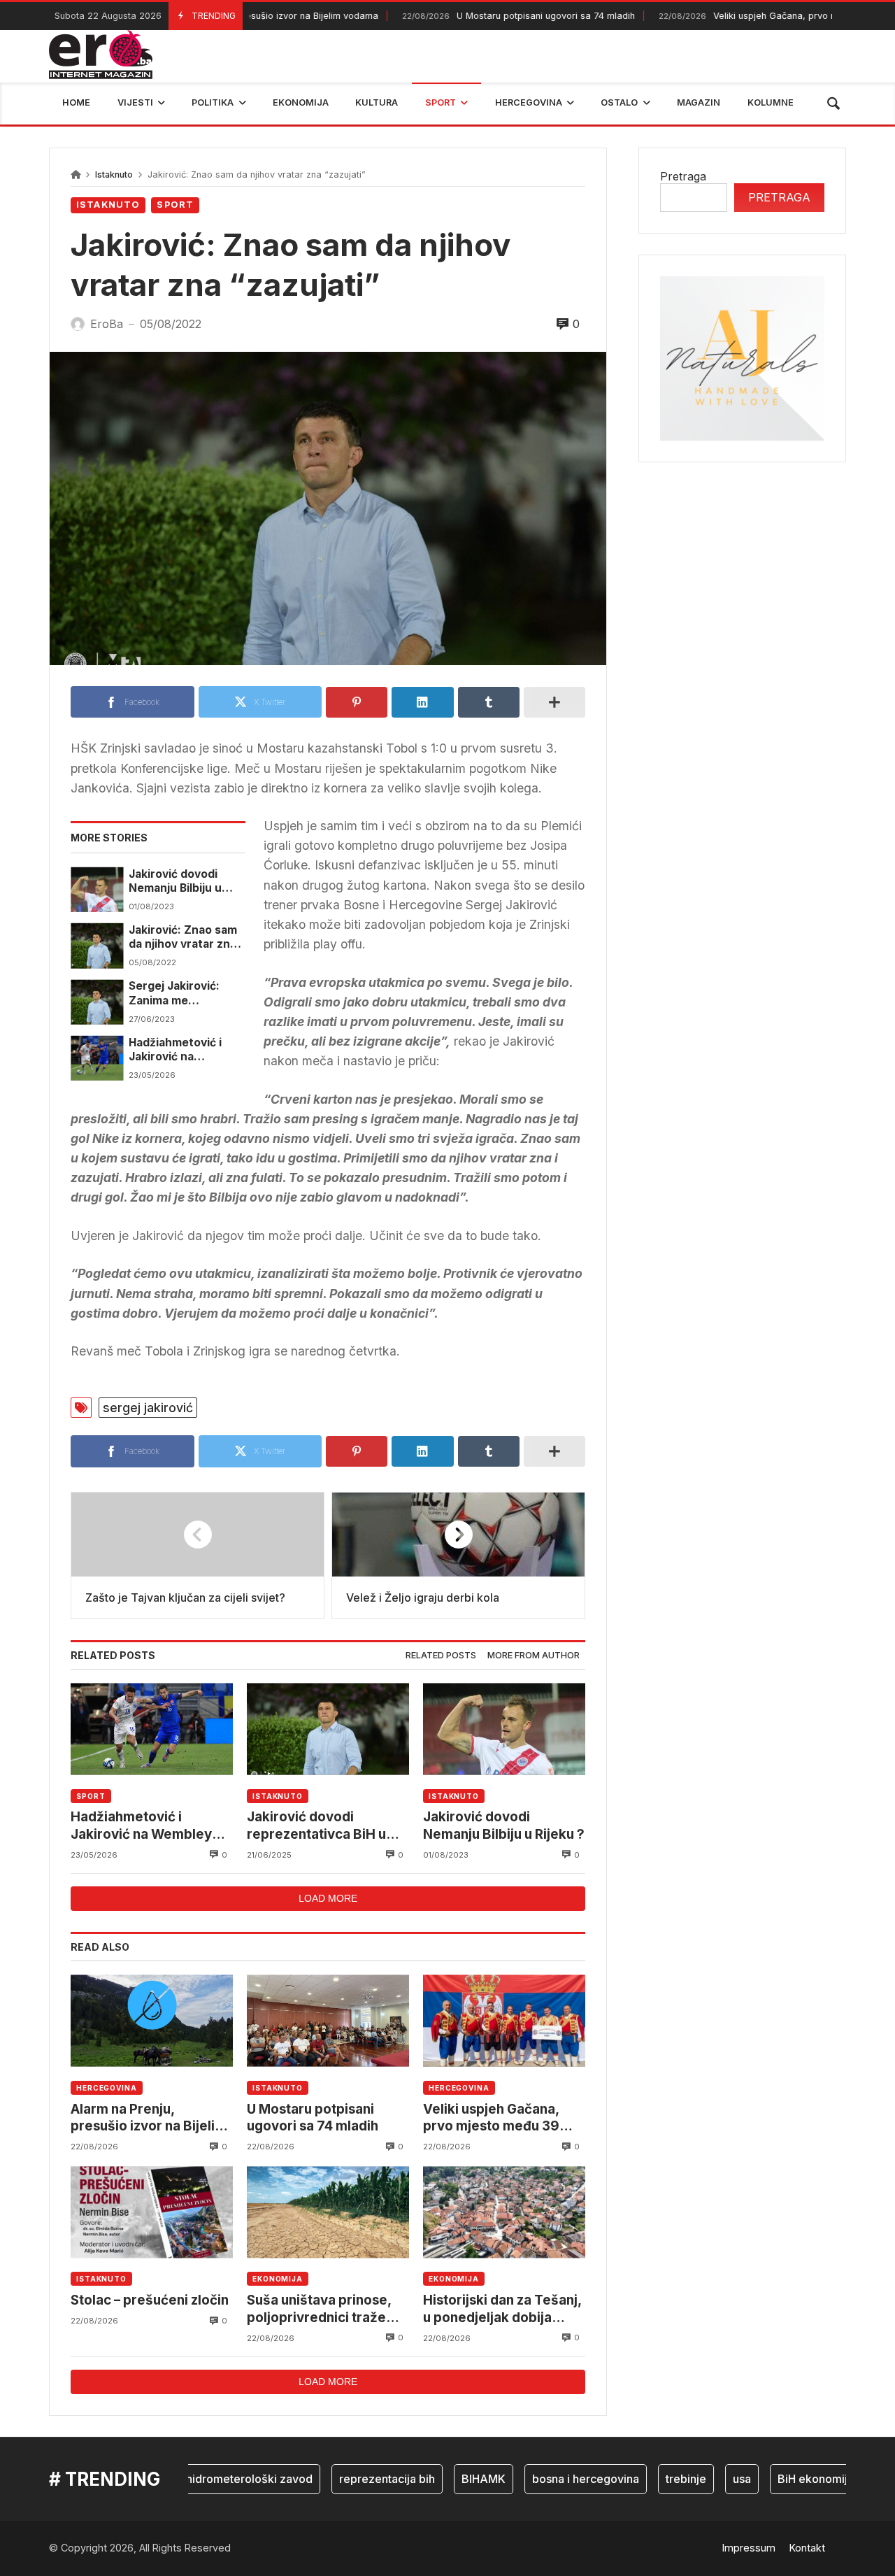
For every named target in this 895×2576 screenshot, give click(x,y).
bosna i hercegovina (548, 2479)
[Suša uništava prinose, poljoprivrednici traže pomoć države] (328, 2212)
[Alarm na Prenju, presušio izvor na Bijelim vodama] (152, 2021)
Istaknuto (114, 175)
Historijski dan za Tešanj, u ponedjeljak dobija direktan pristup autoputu (504, 2309)
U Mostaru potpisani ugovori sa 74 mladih (477, 16)
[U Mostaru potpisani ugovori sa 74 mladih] (328, 2021)
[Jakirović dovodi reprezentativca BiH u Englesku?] (328, 1729)
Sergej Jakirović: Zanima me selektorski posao (178, 994)
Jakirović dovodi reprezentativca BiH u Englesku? (316, 1826)
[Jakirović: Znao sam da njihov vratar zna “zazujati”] (97, 946)
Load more (328, 1898)
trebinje (648, 2479)
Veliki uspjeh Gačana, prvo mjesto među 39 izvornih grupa (491, 2118)
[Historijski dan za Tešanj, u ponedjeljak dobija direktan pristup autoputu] (504, 2212)
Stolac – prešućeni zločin (150, 2300)
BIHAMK (446, 2479)
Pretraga (683, 176)
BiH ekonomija (778, 2479)
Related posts (441, 1655)
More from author (534, 1655)
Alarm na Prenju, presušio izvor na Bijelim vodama (149, 2118)
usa (704, 2479)
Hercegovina (107, 2088)
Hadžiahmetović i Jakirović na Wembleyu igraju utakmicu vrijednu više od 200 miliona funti (181, 1050)
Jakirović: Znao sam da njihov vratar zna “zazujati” (183, 938)
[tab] (441, 1656)
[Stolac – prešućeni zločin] (152, 2212)
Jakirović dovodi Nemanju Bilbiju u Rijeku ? (175, 882)
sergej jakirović (148, 1408)
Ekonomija (278, 2279)
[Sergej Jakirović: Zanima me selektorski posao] (97, 1002)
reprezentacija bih (349, 2479)
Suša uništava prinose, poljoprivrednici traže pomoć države (319, 2309)
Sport (175, 205)
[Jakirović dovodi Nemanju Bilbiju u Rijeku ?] (97, 890)
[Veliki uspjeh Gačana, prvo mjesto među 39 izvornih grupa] (504, 2021)
